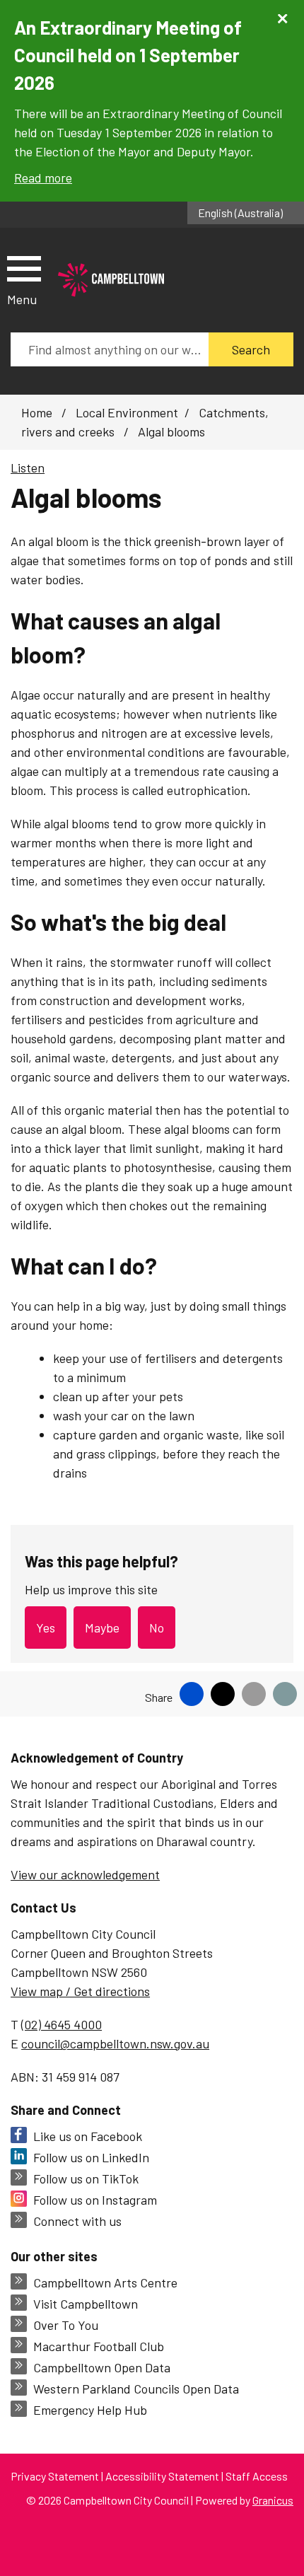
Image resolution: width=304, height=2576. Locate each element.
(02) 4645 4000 (62, 2024)
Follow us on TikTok (86, 2178)
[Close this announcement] (287, 16)
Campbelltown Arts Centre (105, 2282)
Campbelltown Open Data (102, 2367)
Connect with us (77, 2221)
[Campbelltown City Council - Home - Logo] (111, 280)
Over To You (66, 2325)
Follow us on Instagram (95, 2200)
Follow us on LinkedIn (91, 2157)
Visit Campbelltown (86, 2304)
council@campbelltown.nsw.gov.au (115, 2043)
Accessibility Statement (162, 2476)
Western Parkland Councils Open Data (136, 2389)
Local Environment (127, 412)
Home (37, 412)
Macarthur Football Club (99, 2346)
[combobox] (246, 213)
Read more (43, 178)
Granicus (273, 2500)
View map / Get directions (80, 1991)
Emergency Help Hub (90, 2410)
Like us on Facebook (88, 2136)
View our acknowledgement (85, 1874)
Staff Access (257, 2476)
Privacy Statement (55, 2476)
